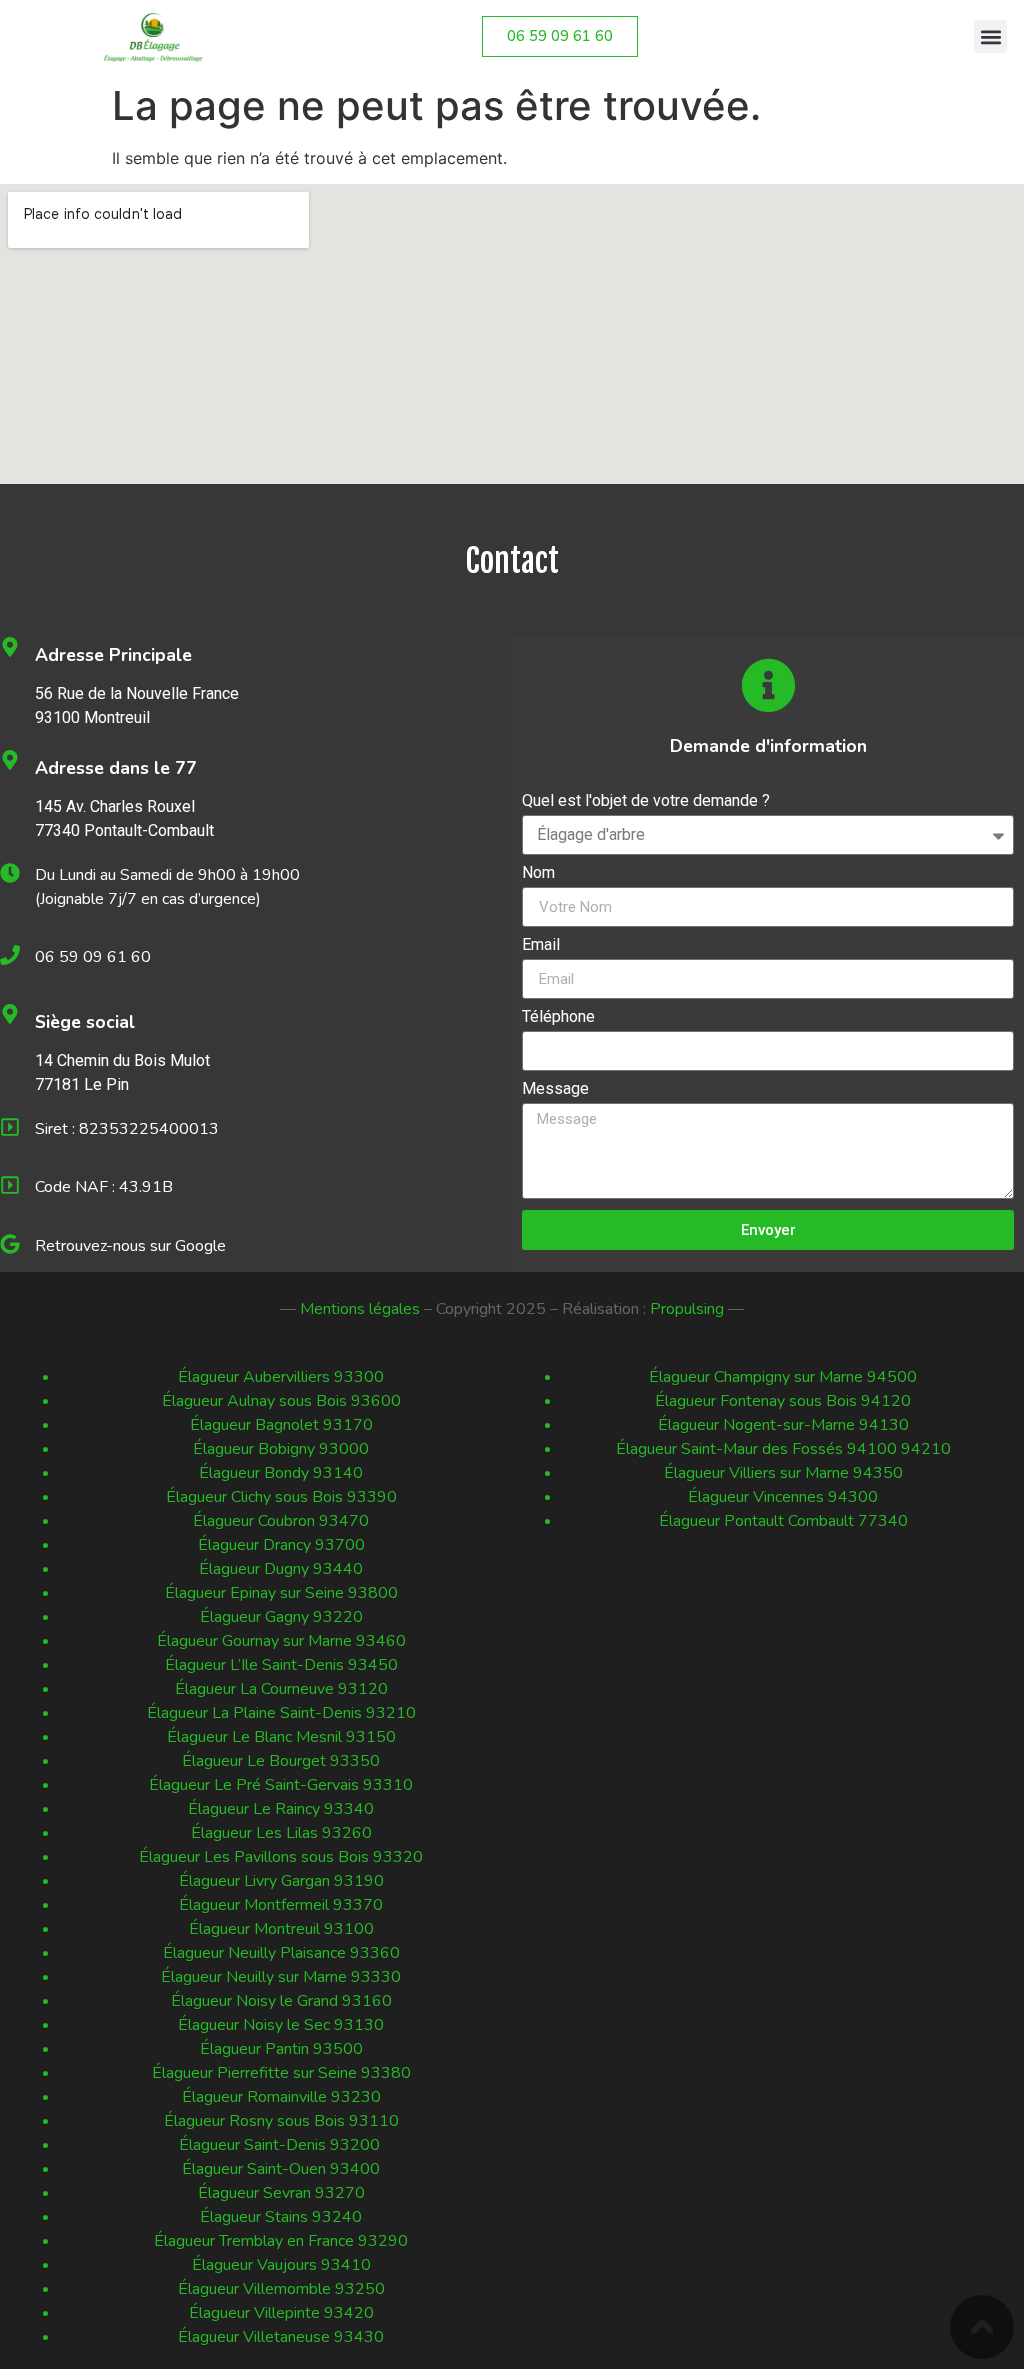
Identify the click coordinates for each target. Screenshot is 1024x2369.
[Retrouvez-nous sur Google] (10, 1244)
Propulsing (687, 1309)
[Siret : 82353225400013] (10, 1127)
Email (541, 945)
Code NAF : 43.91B (104, 1187)
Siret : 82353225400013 (127, 1129)
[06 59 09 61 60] (10, 955)
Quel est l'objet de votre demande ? (646, 801)
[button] (990, 36)
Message (555, 1089)
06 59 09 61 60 (93, 957)
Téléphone (558, 1017)
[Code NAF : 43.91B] (10, 1185)
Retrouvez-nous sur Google (130, 1246)
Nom (538, 873)
